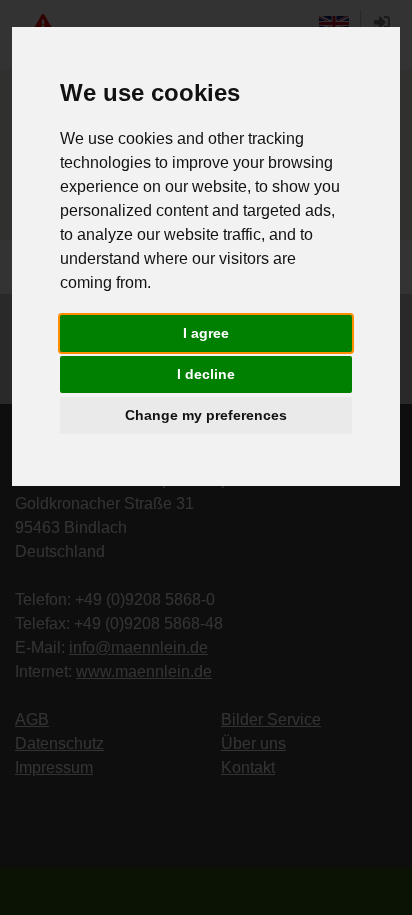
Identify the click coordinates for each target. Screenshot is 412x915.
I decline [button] (206, 374)
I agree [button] (206, 333)
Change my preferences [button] (206, 415)
